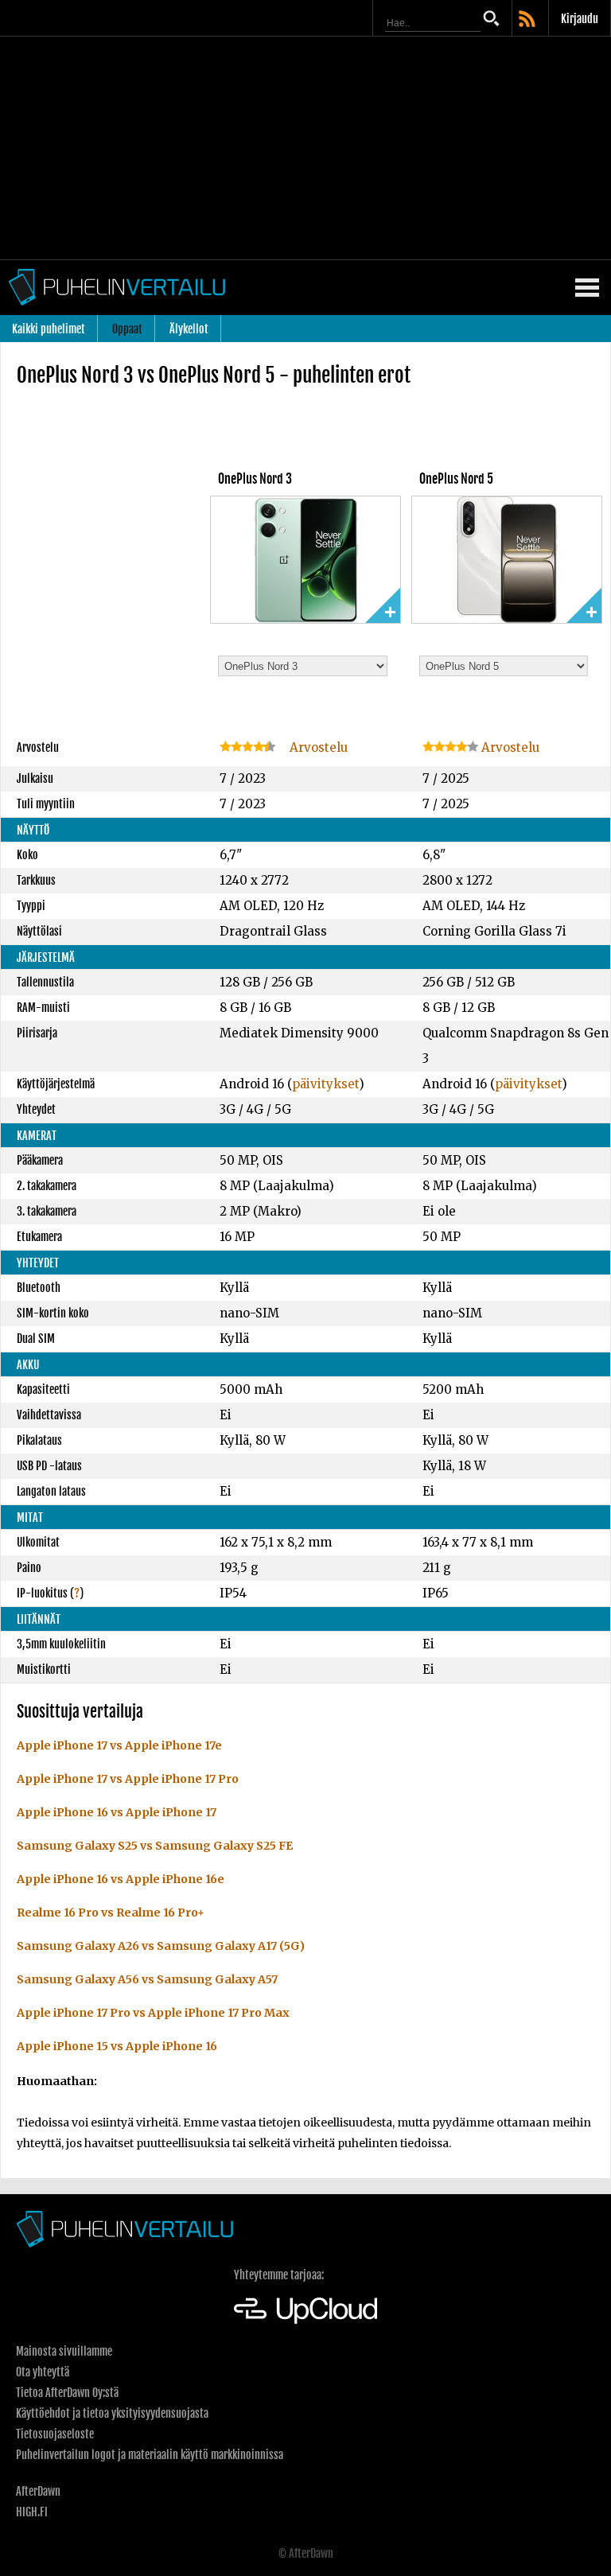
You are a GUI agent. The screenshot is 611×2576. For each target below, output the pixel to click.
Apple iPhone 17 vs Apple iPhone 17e (119, 1745)
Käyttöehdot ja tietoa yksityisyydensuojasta (112, 2413)
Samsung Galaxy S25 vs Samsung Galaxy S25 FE (155, 1846)
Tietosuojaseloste (55, 2434)
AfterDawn (38, 2491)
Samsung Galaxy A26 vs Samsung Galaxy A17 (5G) (161, 1946)
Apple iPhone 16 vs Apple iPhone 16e (121, 1879)
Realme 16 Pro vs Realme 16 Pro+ (111, 1913)
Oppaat (127, 329)
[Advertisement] (305, 148)
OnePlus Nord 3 (255, 479)
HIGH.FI (32, 2512)
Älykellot (189, 329)
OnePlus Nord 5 (456, 479)
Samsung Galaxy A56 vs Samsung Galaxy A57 (147, 1979)
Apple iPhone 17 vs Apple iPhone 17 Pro (128, 1779)
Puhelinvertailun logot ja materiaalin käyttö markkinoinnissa (150, 2455)
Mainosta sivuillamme (64, 2351)
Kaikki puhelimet (49, 329)
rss (528, 20)
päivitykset (325, 1084)
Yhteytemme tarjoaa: (279, 2275)
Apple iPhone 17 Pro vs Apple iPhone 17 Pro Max (153, 2013)
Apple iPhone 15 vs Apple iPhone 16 (117, 2046)
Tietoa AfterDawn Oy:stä (67, 2393)
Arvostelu (317, 747)
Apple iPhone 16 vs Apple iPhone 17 (117, 1812)
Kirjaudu (580, 19)
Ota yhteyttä (43, 2372)
